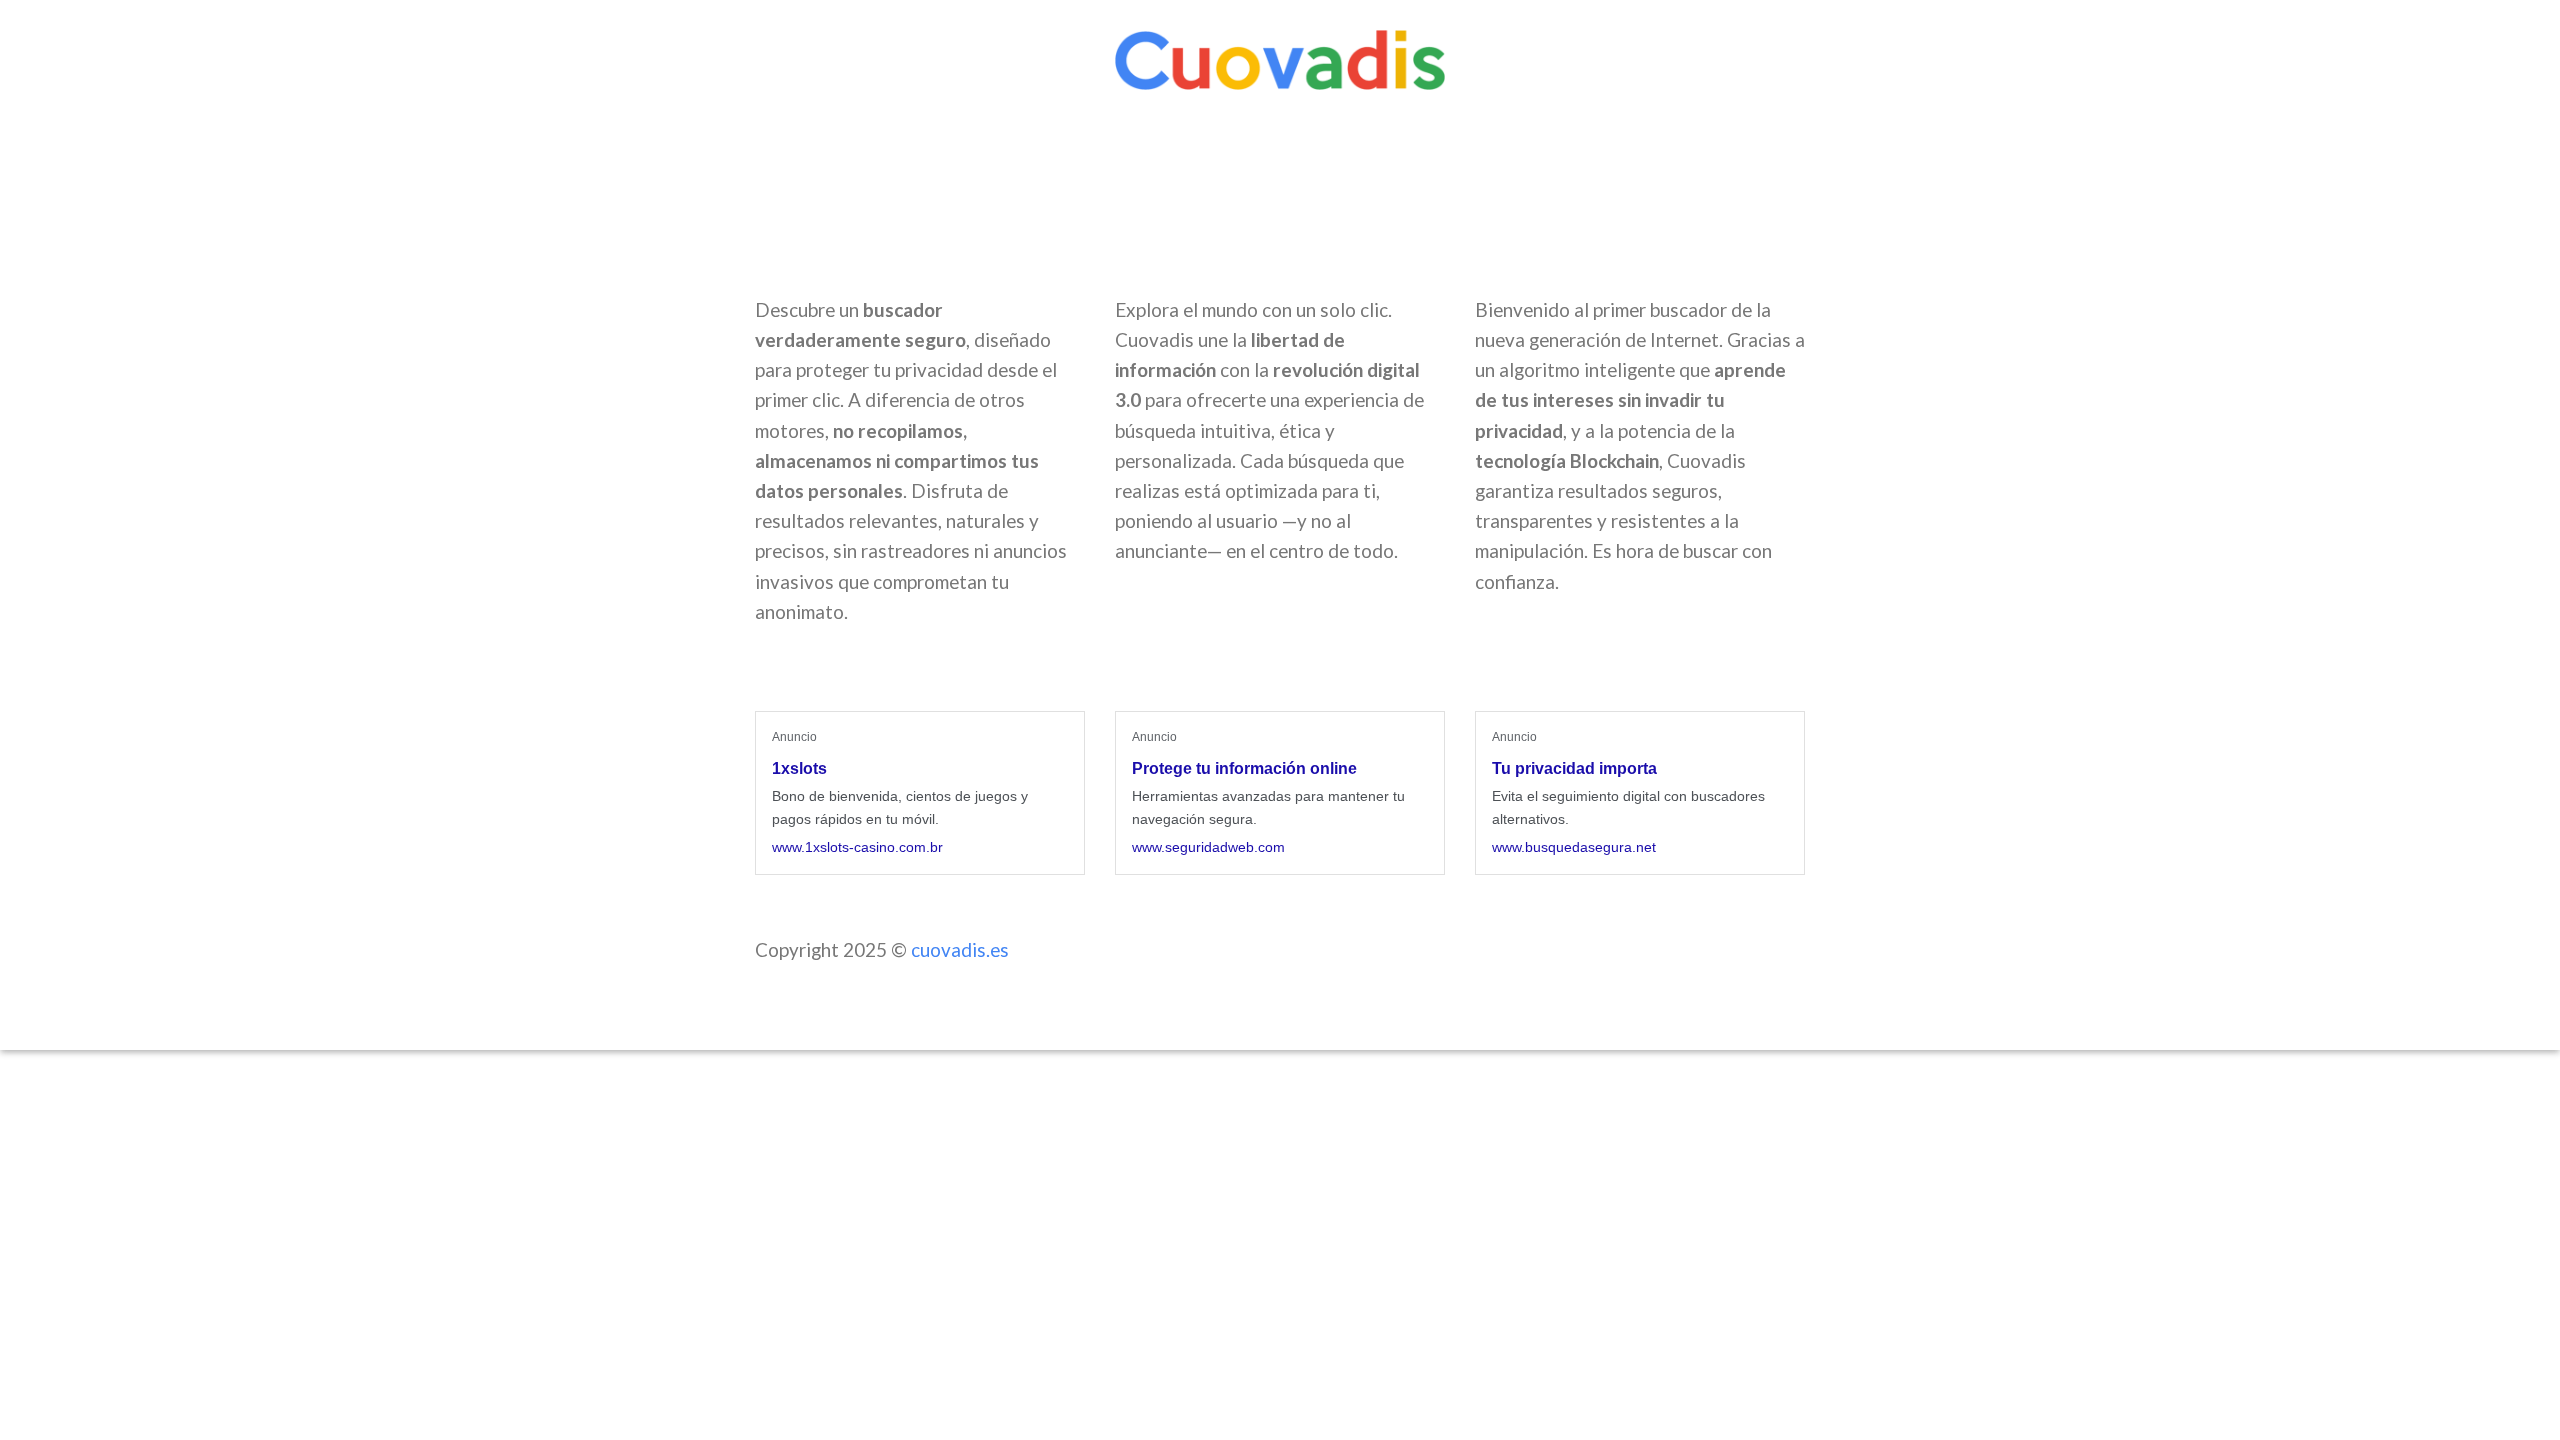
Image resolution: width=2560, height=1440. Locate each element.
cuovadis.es (960, 949)
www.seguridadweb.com (1208, 847)
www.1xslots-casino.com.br (857, 847)
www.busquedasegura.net (1574, 847)
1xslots (799, 768)
